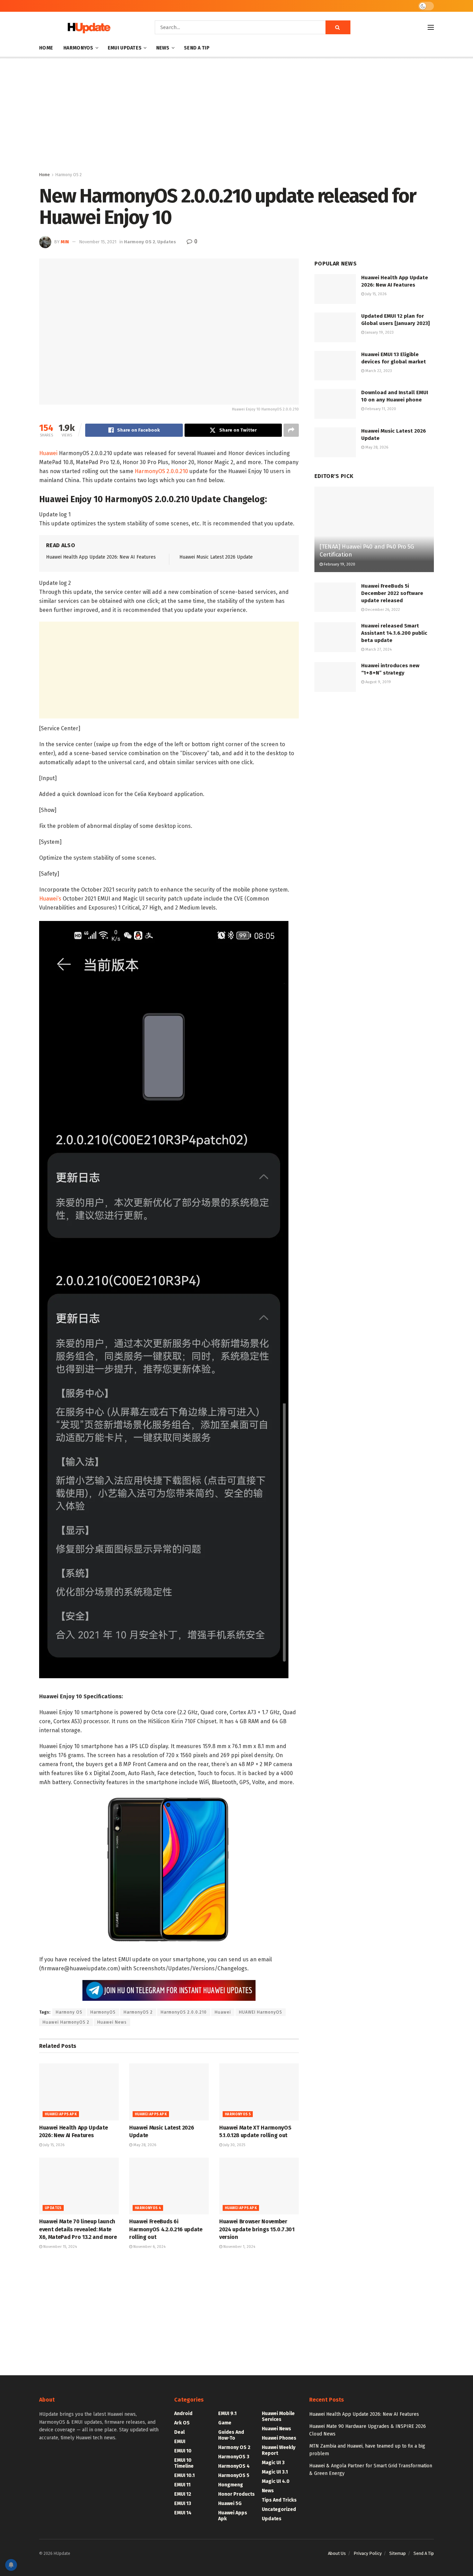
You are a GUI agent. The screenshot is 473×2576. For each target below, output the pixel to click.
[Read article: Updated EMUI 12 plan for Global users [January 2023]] (335, 327)
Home (46, 48)
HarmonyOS (78, 48)
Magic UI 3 (273, 2463)
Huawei (48, 453)
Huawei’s (50, 899)
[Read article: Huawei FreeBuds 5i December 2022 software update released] (335, 597)
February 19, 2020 (339, 564)
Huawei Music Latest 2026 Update (216, 557)
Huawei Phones (279, 2438)
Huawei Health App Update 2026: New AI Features (101, 557)
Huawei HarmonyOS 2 (66, 2022)
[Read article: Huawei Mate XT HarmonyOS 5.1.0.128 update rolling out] (259, 2092)
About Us (337, 2553)
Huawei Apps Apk (61, 2114)
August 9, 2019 (378, 682)
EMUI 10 (183, 2451)
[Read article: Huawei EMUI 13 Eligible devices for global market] (335, 366)
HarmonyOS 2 (138, 2012)
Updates (167, 242)
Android (183, 2414)
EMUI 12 (183, 2494)
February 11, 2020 (380, 409)
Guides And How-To (231, 2435)
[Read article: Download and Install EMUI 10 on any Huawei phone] (335, 404)
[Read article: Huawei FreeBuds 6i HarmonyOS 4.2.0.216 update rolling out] (169, 2186)
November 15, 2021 (98, 242)
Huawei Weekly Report (279, 2450)
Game (225, 2423)
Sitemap (398, 2553)
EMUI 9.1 (227, 2414)
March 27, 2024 (378, 649)
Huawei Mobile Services (278, 2416)
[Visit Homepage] (87, 28)
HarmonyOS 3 (234, 2457)
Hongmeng (231, 2485)
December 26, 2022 (382, 610)
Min (65, 242)
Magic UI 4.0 (276, 2481)
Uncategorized (279, 2509)
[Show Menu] (431, 27)
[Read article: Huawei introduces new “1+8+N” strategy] (335, 677)
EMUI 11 (182, 2485)
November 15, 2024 (60, 2247)
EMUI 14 (183, 2513)
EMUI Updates (125, 48)
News (163, 48)
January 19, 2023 (379, 332)
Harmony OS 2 (69, 175)
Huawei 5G (230, 2503)
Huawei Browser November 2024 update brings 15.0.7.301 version (257, 2229)
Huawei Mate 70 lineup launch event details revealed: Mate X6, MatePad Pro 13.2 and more (78, 2229)
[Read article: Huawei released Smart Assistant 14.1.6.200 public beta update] (335, 637)
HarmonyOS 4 (148, 2208)
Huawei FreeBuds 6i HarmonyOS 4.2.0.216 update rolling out (166, 2229)
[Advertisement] (237, 116)
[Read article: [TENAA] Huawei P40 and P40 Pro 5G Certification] (374, 529)
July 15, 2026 (53, 2145)
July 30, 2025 (234, 2145)
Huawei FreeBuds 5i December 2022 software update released (392, 593)
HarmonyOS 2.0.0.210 (161, 471)
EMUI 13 (183, 2503)
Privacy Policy (368, 2553)
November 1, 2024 (239, 2247)
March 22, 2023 (378, 371)
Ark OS (182, 2423)
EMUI (180, 2442)
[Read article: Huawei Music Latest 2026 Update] (169, 2092)
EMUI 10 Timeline (184, 2463)
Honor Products (237, 2494)
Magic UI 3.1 (275, 2472)
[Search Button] (338, 27)
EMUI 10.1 (184, 2475)
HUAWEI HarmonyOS (261, 2012)
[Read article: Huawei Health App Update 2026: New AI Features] (79, 2092)
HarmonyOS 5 (238, 2114)
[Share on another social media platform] (291, 430)
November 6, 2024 (149, 2247)
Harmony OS (69, 2012)
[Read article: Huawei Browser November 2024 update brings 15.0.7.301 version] (259, 2186)
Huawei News (112, 2022)
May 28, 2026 (144, 2145)
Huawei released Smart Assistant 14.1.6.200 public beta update (394, 633)
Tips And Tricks (279, 2500)
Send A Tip (197, 48)
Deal (179, 2432)
